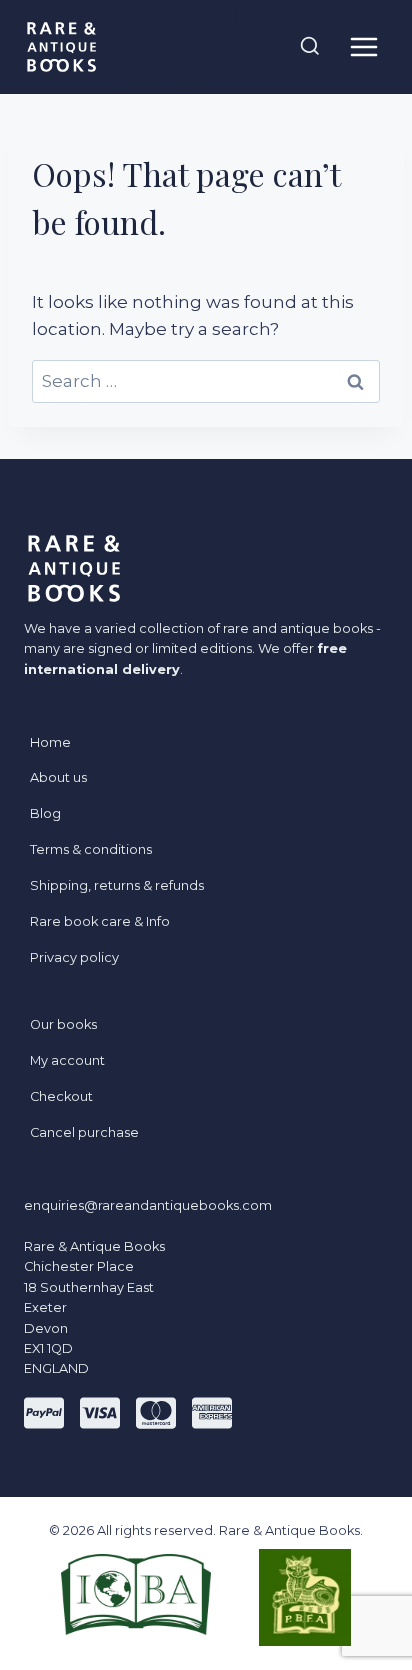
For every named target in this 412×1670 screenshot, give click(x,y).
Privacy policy (74, 957)
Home (50, 742)
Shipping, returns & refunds (117, 885)
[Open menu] (363, 46)
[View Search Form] (310, 47)
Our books (63, 1024)
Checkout (61, 1096)
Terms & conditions (91, 849)
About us (58, 777)
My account (67, 1060)
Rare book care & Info (100, 921)
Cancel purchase (84, 1132)
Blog (45, 813)
